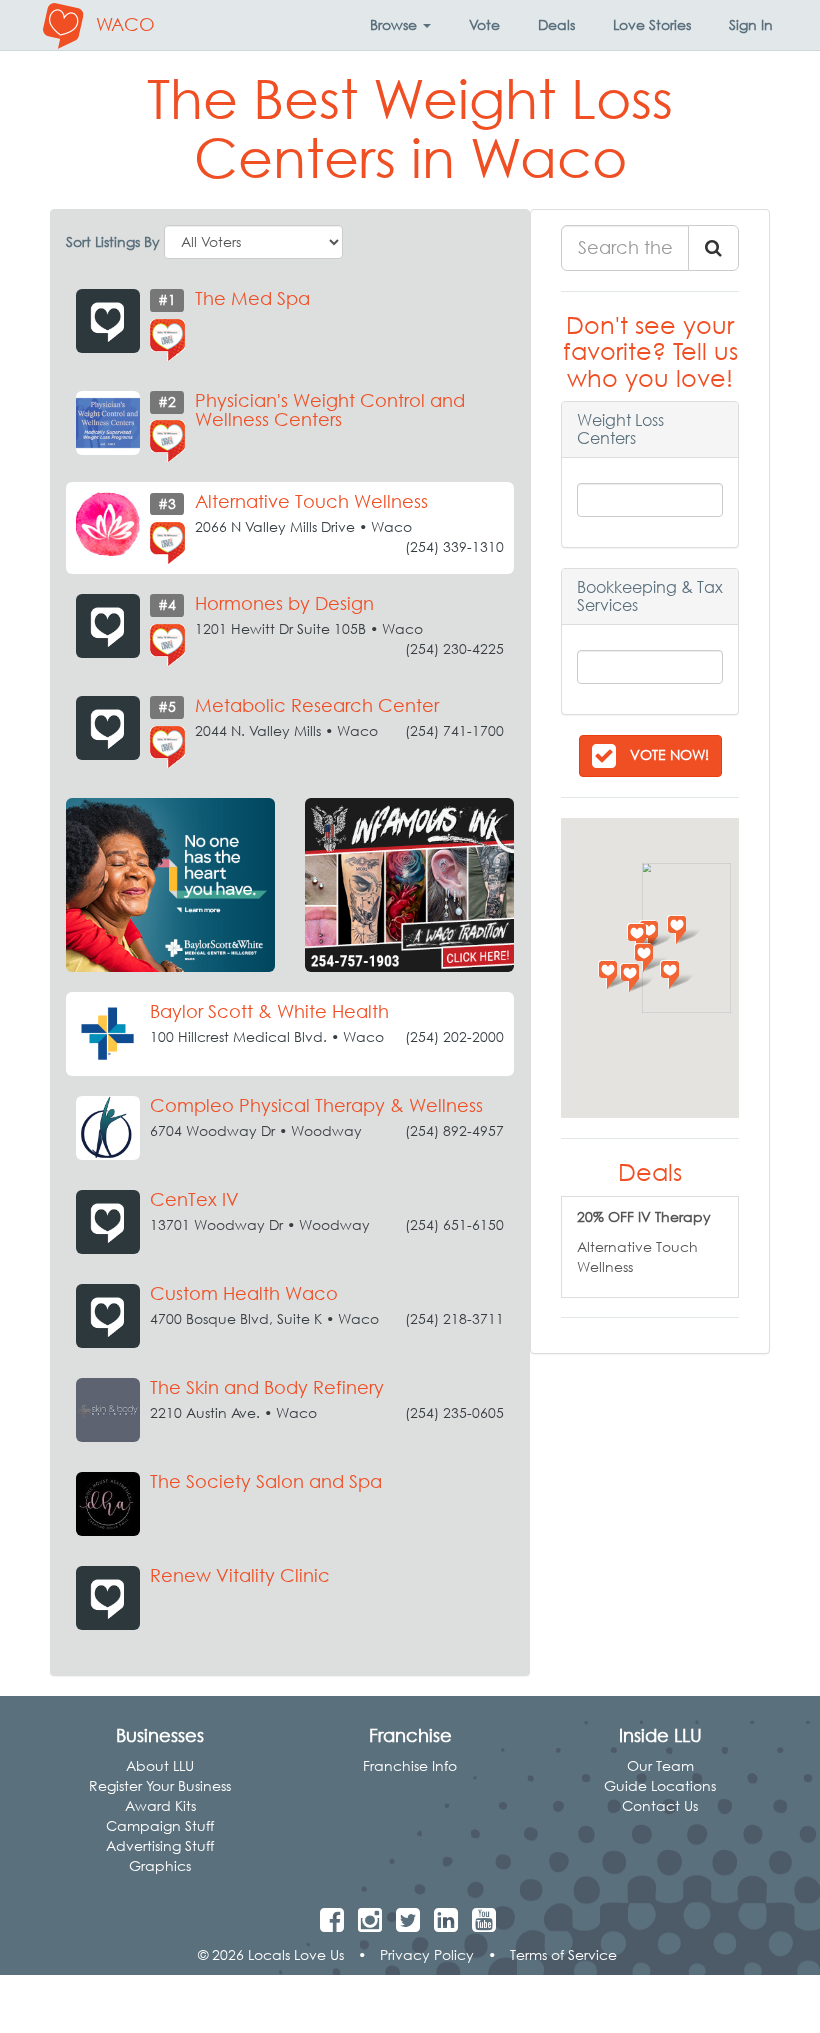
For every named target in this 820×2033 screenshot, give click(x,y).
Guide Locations (660, 1785)
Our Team (660, 1765)
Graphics (160, 1865)
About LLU (160, 1765)
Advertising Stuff (160, 1845)
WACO (125, 24)
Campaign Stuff (160, 1825)
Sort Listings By (113, 241)
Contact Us (660, 1805)
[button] (400, 25)
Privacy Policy (427, 1954)
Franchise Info (410, 1765)
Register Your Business (160, 1785)
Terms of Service (563, 1954)
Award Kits (160, 1805)
